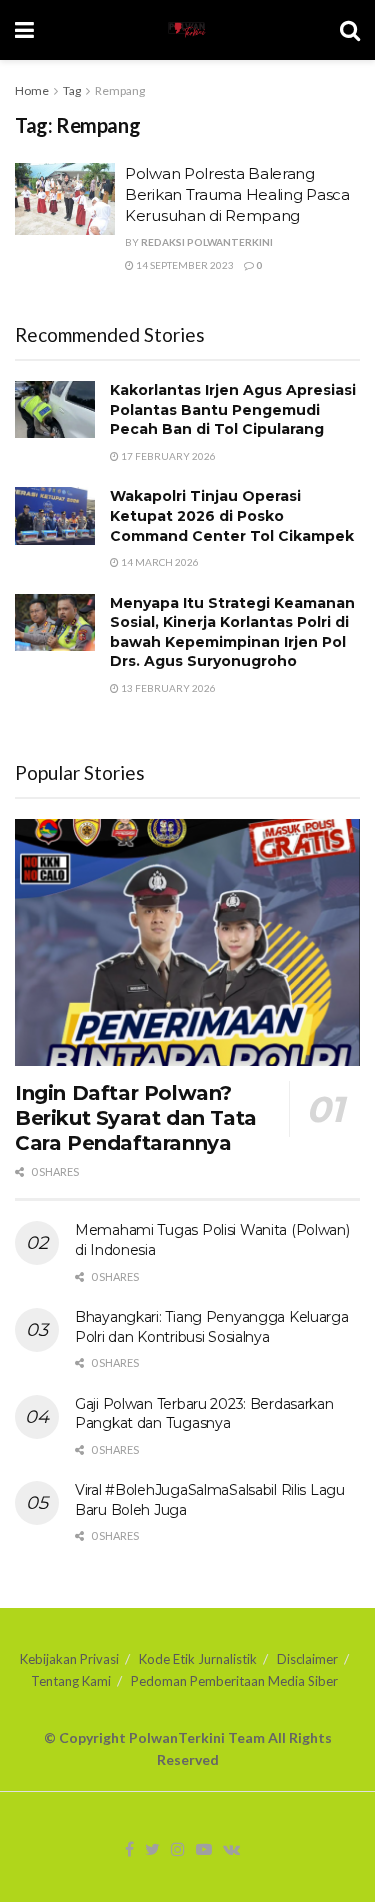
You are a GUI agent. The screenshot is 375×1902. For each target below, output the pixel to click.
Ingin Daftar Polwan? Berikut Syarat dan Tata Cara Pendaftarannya (136, 1118)
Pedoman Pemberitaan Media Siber (234, 1681)
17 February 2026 (167, 456)
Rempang (120, 90)
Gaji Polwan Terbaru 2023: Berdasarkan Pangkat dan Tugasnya (204, 1414)
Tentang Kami (71, 1681)
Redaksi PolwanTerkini (207, 242)
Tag (72, 90)
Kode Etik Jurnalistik (198, 1659)
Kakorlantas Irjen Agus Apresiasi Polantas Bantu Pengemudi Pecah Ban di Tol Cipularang (233, 409)
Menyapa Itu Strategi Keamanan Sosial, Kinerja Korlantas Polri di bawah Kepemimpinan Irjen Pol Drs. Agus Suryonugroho (232, 632)
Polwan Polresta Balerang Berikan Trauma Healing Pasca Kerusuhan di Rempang (237, 194)
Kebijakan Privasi (69, 1659)
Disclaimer (307, 1659)
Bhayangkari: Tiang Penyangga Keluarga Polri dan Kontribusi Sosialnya (212, 1327)
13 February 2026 (167, 688)
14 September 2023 (184, 265)
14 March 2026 (159, 562)
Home (32, 90)
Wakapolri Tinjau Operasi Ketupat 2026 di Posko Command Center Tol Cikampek (232, 515)
